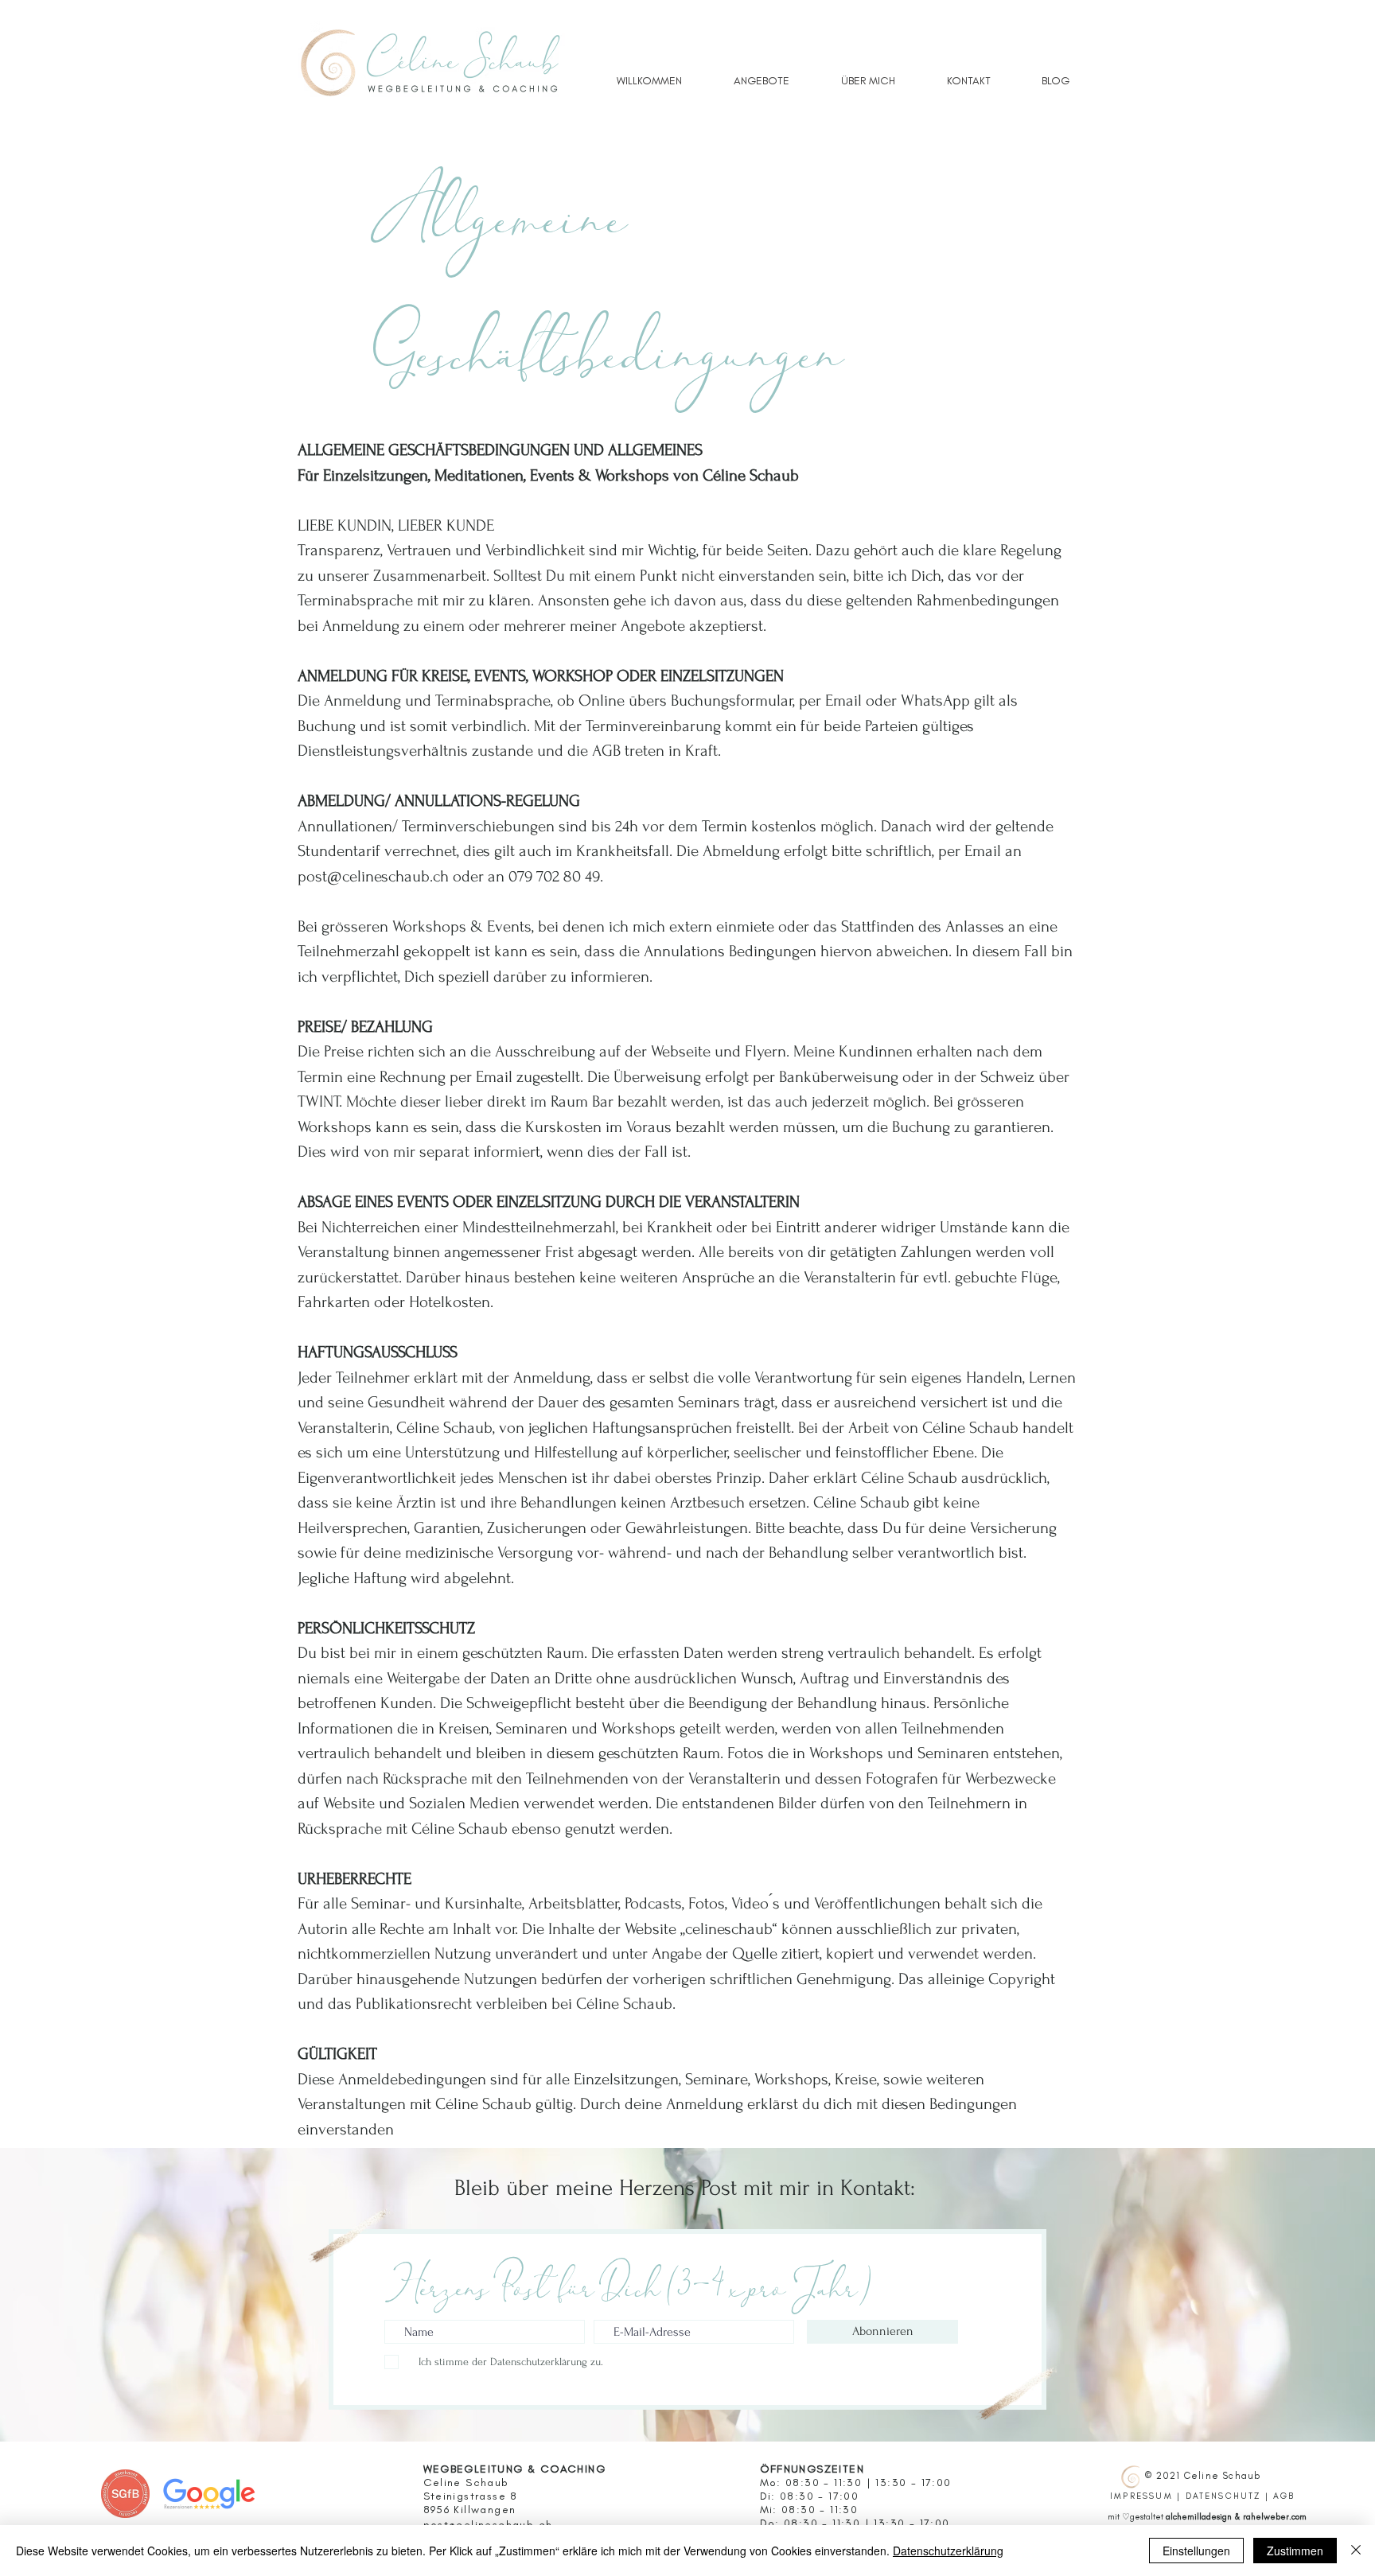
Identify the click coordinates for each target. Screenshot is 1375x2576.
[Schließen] (1356, 2551)
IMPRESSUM (1141, 2496)
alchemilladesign (1199, 2517)
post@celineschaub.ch (373, 876)
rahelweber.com (1275, 2517)
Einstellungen (1196, 2551)
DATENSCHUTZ (1223, 2496)
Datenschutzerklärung (948, 2551)
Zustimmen (1295, 2551)
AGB (1284, 2496)
